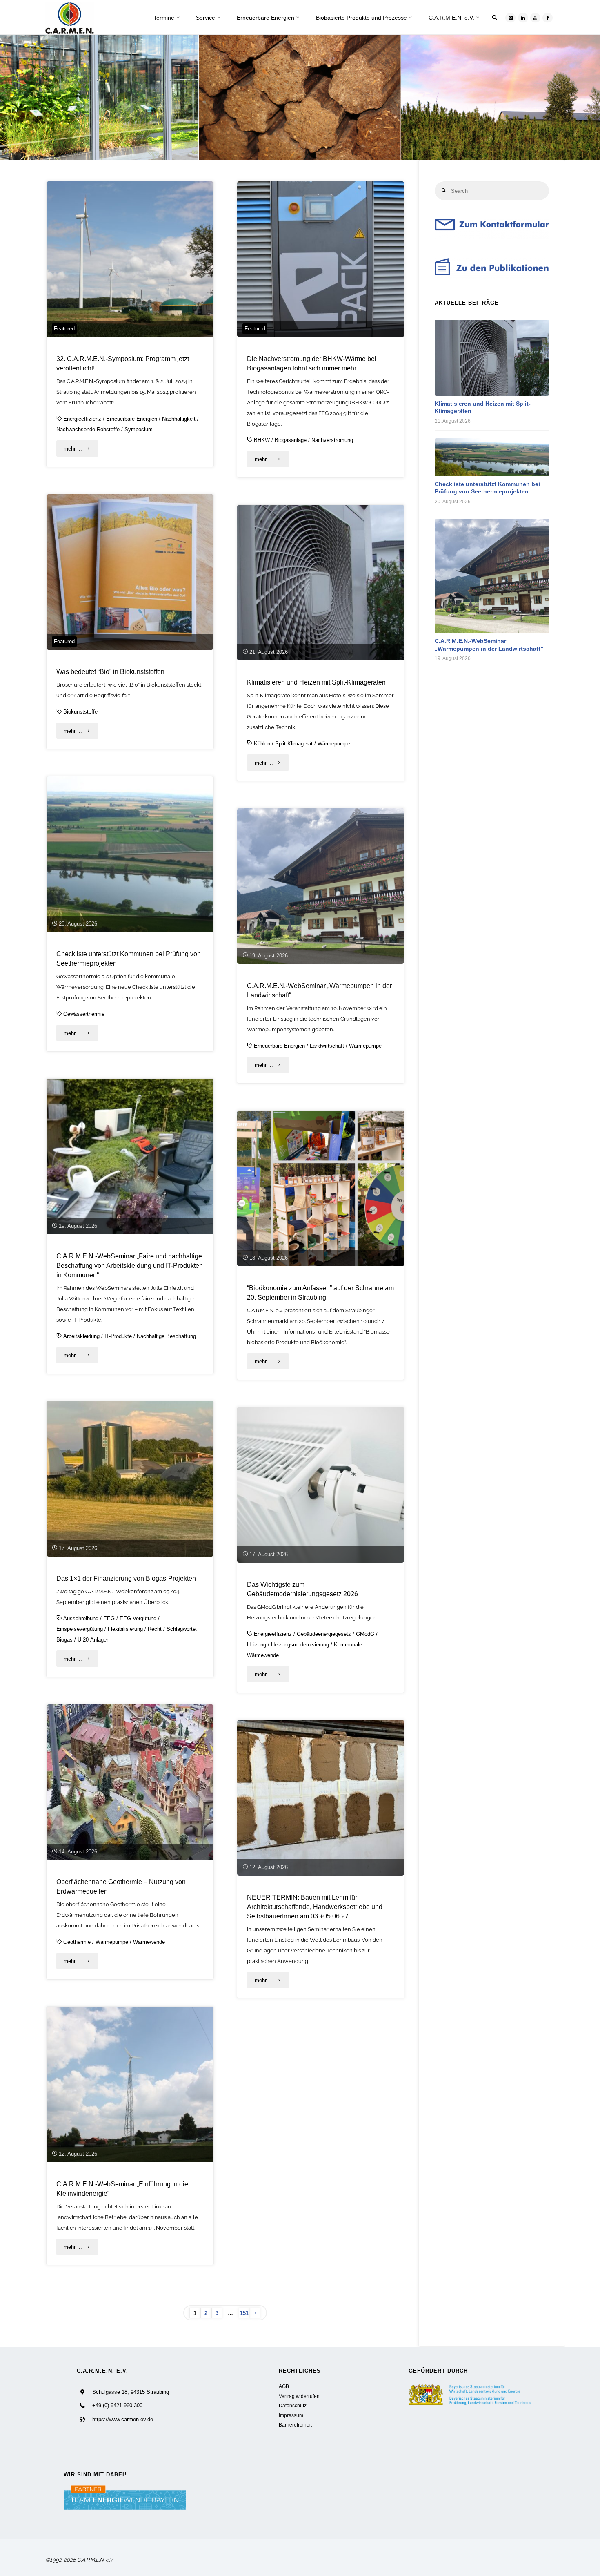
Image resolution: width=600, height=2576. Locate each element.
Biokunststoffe (80, 712)
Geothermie (77, 1942)
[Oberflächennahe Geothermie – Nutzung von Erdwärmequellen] (130, 1782)
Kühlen (262, 744)
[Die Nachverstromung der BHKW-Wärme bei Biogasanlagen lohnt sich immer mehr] (321, 259)
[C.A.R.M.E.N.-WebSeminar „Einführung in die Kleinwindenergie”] (130, 2084)
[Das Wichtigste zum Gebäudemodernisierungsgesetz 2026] (321, 1485)
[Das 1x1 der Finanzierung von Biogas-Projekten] (130, 1479)
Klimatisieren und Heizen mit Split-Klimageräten (316, 682)
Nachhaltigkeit (179, 419)
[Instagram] (510, 18)
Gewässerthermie (84, 1014)
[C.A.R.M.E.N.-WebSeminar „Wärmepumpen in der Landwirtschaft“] (321, 886)
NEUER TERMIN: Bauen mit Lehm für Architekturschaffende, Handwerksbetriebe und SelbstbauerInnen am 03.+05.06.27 (315, 1907)
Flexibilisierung (125, 1629)
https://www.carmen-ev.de (123, 2419)
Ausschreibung (81, 1618)
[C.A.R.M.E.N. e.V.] (70, 18)
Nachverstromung (332, 440)
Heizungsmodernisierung (300, 1645)
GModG (365, 1634)
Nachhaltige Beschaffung (166, 1336)
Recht (155, 1629)
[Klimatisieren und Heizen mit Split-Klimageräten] (321, 583)
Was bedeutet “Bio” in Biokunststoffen (110, 671)
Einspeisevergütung (80, 1629)
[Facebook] (548, 18)
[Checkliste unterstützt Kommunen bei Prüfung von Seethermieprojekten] (130, 854)
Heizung (257, 1645)
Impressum (291, 2415)
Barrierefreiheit (295, 2425)
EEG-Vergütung (138, 1618)
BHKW (262, 440)
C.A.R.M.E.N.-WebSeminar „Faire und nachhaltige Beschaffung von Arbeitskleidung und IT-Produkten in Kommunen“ (130, 1265)
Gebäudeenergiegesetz (324, 1634)
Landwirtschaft (327, 1046)
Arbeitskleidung (81, 1336)
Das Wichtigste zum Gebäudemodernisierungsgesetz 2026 (302, 1589)
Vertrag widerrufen (299, 2396)
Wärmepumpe (334, 744)
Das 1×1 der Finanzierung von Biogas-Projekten (126, 1578)
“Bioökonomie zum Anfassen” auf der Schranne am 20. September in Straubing (320, 1292)
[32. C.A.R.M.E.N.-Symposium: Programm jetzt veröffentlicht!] (130, 259)
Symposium (139, 429)
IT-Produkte (118, 1336)
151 (244, 2313)
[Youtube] (535, 18)
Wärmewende (149, 1942)
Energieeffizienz (82, 419)
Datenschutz (293, 2405)
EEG (109, 1618)
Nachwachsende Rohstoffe (88, 429)
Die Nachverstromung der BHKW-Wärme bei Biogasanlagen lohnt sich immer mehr (312, 363)
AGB (284, 2386)
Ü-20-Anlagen (93, 1640)
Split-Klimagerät (294, 744)
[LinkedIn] (523, 18)
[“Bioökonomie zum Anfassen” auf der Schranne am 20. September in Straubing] (321, 1188)
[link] (495, 18)
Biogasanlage (291, 440)
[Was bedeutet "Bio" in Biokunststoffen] (130, 572)
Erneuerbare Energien (132, 419)
